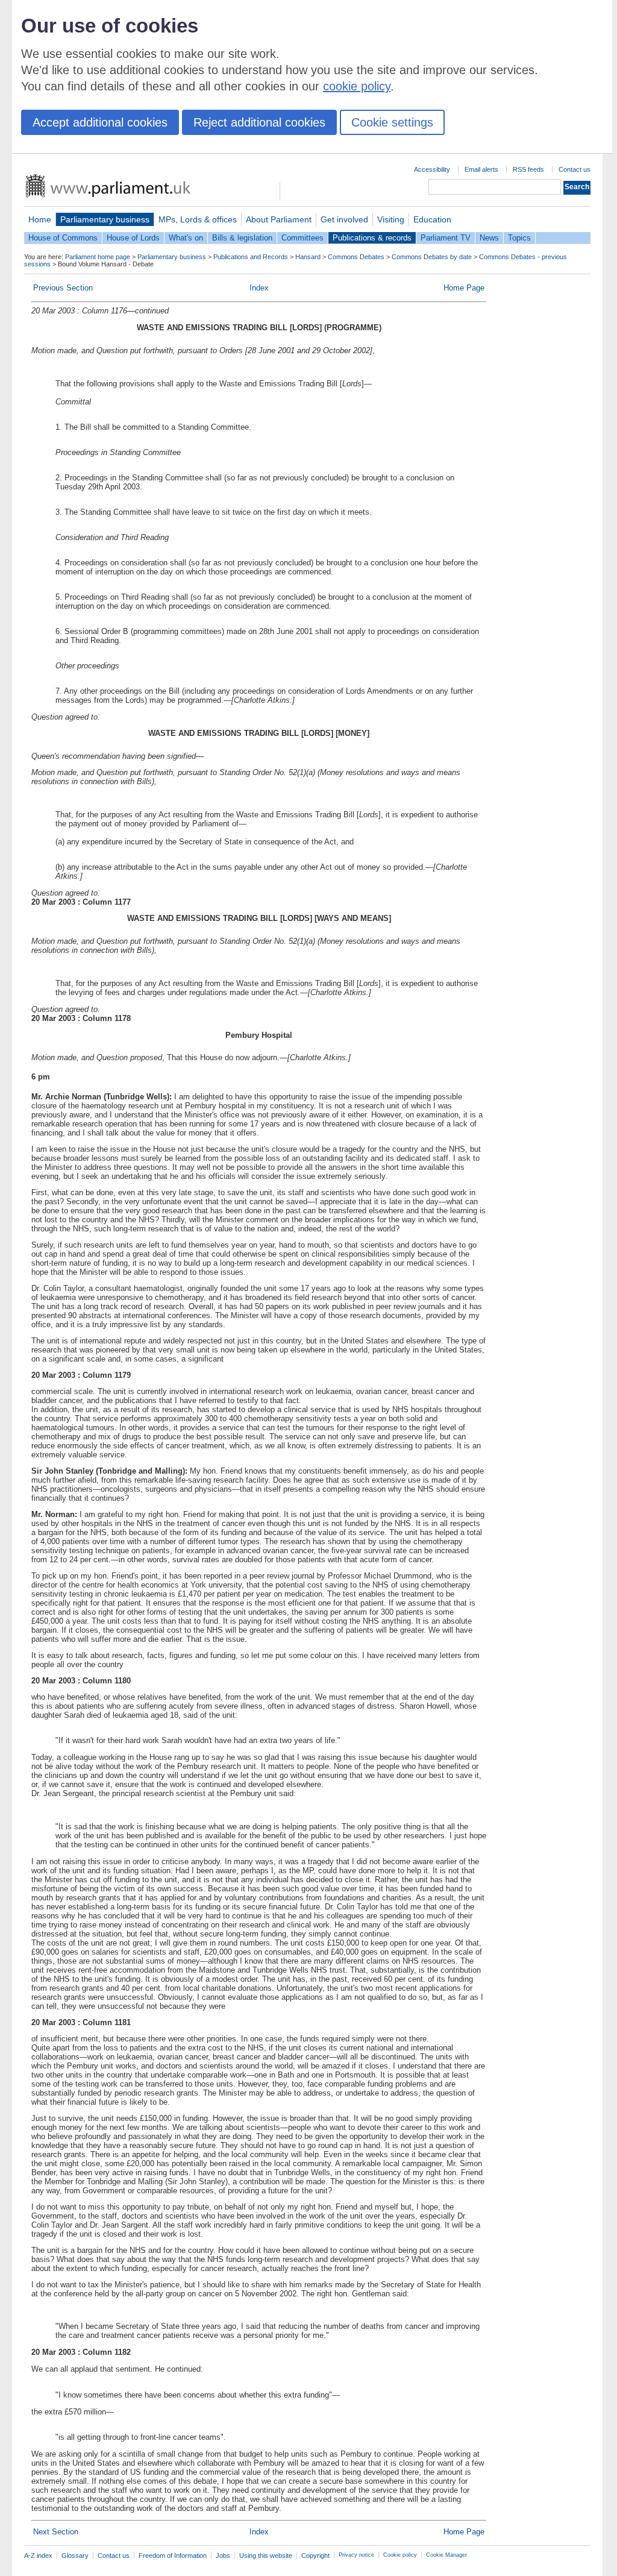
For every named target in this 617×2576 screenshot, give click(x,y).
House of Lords (133, 238)
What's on (186, 238)
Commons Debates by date (432, 257)
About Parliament (279, 219)
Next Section (56, 2532)
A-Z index (38, 2556)
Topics (519, 238)
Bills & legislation (242, 238)
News (489, 238)
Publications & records (372, 238)
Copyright (315, 2556)
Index (259, 288)
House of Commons (63, 238)
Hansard (308, 257)
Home (40, 219)
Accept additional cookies (100, 122)
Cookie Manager (446, 2555)
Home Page (464, 288)
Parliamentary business (105, 219)
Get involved (344, 219)
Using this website (266, 2556)
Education (432, 219)
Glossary (75, 2556)
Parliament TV (446, 238)
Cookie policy (400, 2555)
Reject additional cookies (259, 122)
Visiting (391, 219)
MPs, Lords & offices (198, 219)
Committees (302, 238)
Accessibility (432, 169)
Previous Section (63, 288)
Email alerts (481, 169)
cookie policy (357, 86)
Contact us (575, 169)
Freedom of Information (173, 2556)
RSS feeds (528, 169)
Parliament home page (98, 257)
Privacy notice (356, 2555)
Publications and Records (251, 257)
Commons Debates (356, 257)
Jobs (223, 2556)
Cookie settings (392, 122)
